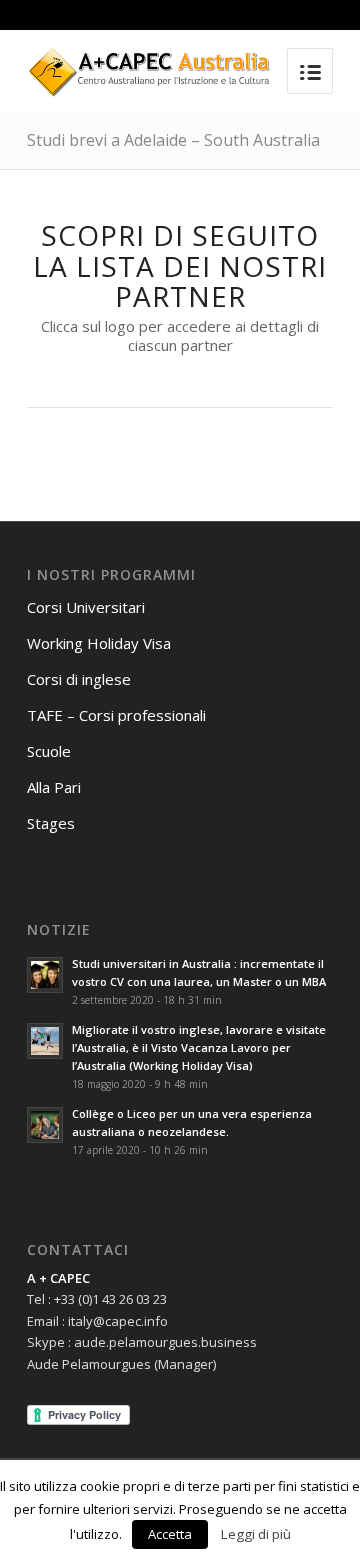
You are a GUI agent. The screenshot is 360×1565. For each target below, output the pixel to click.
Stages (51, 823)
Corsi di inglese (79, 679)
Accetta (170, 1534)
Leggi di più (256, 1534)
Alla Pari (54, 787)
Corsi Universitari (86, 607)
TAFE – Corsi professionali (116, 715)
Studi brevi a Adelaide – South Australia (173, 140)
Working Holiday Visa (99, 643)
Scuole (49, 751)
